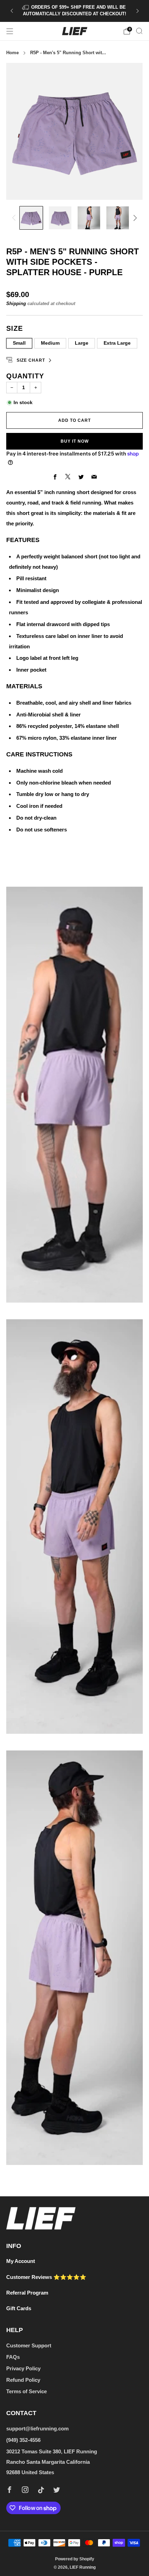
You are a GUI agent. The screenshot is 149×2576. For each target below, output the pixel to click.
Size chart (31, 360)
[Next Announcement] (138, 11)
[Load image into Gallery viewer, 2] (60, 218)
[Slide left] (15, 218)
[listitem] (75, 11)
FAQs (13, 2357)
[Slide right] (134, 218)
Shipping (16, 303)
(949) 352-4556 (23, 2440)
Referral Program (27, 2293)
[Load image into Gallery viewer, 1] (31, 218)
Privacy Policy (23, 2368)
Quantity (25, 376)
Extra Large (117, 343)
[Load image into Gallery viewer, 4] (118, 218)
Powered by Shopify (75, 2559)
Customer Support (29, 2345)
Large (82, 343)
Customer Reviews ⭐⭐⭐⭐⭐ (46, 2277)
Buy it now (75, 441)
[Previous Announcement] (12, 11)
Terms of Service (27, 2391)
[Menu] (10, 31)
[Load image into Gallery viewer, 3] (89, 218)
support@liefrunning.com (37, 2429)
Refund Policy (23, 2380)
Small (19, 343)
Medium (50, 343)
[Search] (139, 31)
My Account (21, 2261)
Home (12, 53)
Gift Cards (19, 2308)
